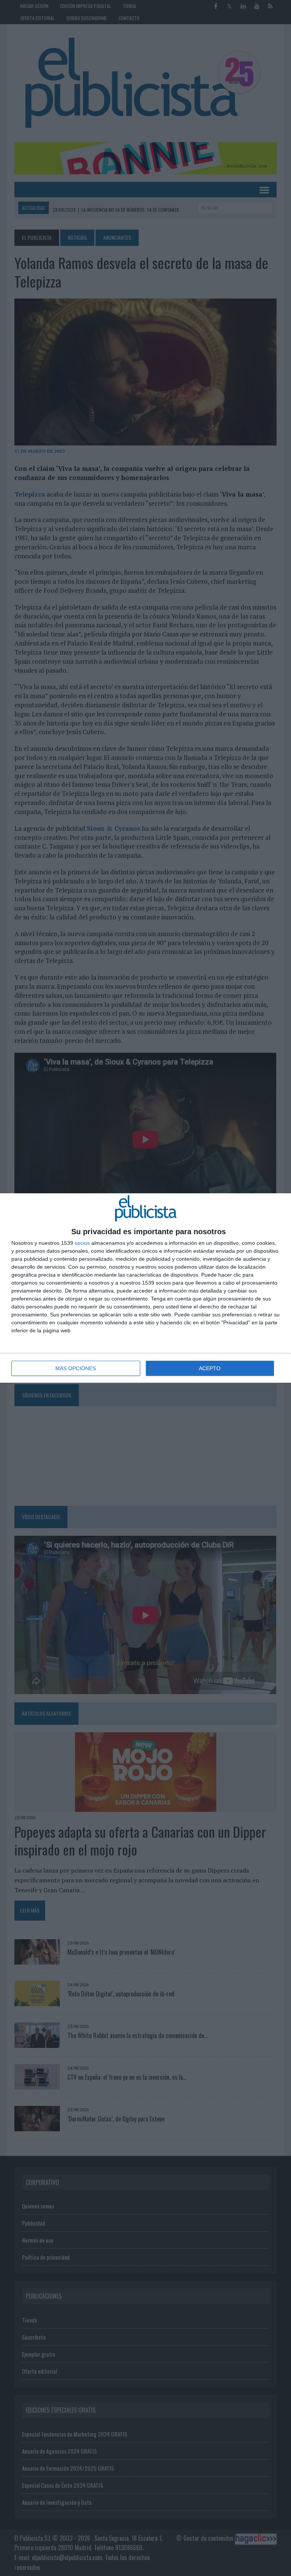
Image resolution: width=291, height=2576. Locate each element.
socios (82, 1243)
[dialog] (145, 1288)
